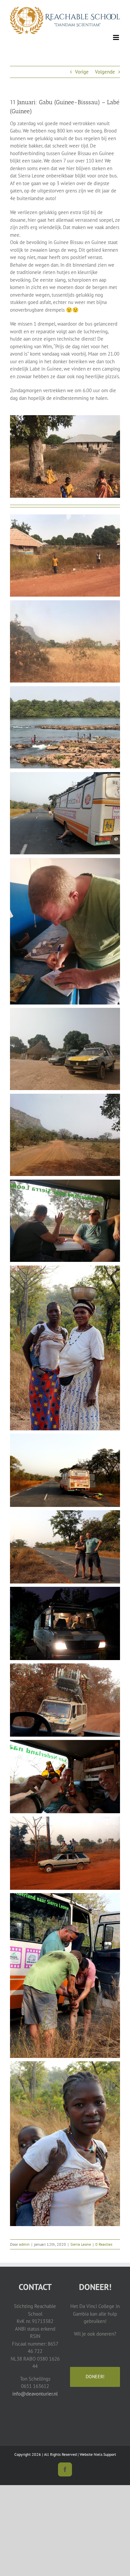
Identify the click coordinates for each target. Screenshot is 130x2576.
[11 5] (65, 418)
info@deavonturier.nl (35, 2394)
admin (24, 2244)
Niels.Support (105, 2454)
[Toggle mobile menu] (116, 37)
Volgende (105, 72)
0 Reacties (104, 2244)
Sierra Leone (81, 2244)
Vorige (82, 72)
